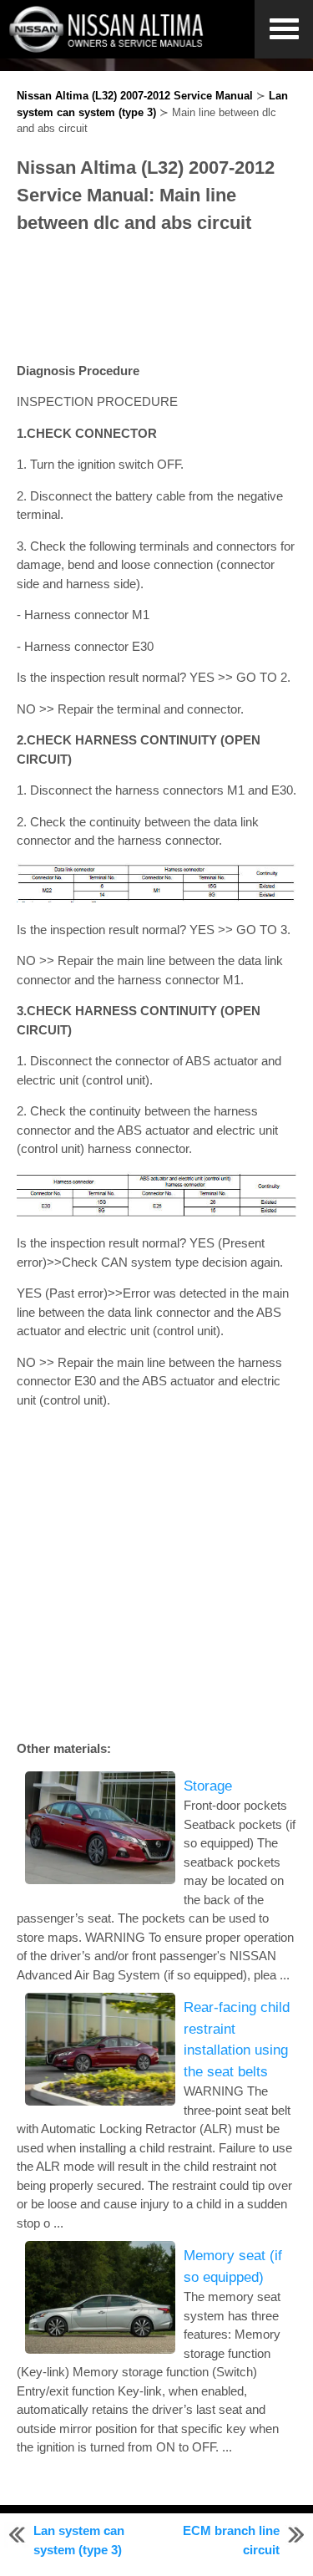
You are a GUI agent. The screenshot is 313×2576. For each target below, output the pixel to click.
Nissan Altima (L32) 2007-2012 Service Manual (135, 96)
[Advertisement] (156, 299)
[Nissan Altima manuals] (108, 48)
